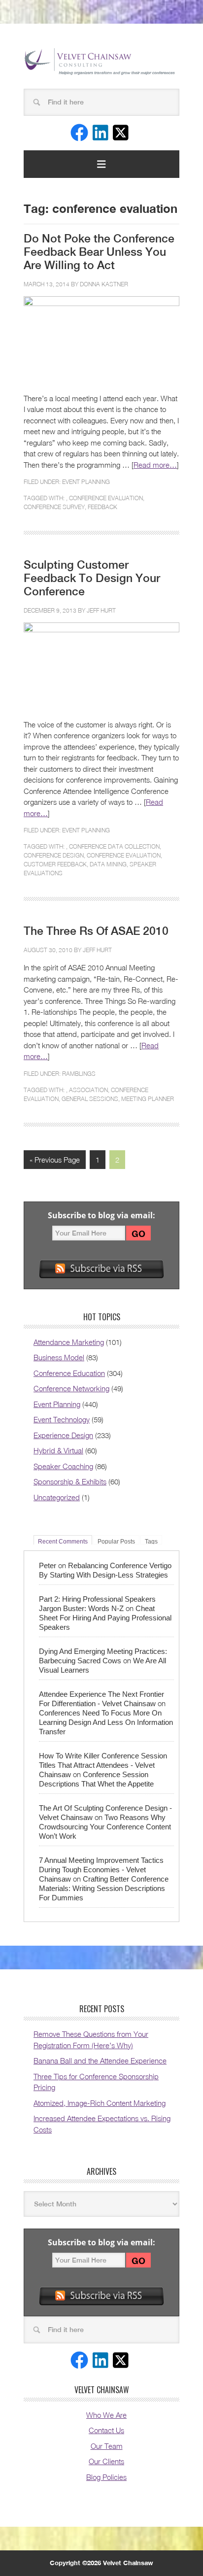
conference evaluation (106, 498)
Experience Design (63, 1435)
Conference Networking (71, 1388)
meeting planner (148, 1099)
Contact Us (106, 2430)
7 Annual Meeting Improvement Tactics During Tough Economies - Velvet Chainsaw (101, 1870)
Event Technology (62, 1419)
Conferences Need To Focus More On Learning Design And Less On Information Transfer (106, 1722)
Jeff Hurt (101, 610)
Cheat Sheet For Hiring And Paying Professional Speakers (105, 1618)
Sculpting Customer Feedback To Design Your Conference (92, 578)
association (88, 1090)
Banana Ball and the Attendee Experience (100, 2061)
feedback (102, 507)
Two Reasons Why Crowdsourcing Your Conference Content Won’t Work (105, 1827)
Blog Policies (106, 2477)
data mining (108, 864)
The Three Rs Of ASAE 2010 (96, 931)
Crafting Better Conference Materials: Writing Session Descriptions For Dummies (104, 1888)
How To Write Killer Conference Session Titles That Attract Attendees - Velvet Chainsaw (103, 1765)
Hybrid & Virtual (58, 1450)
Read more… (155, 465)
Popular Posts (116, 1541)
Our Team (107, 2446)
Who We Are (106, 2415)
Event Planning (86, 482)
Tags (151, 1541)
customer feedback (55, 864)
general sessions (90, 1099)
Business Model (59, 1357)
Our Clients (106, 2461)
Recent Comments (63, 1541)
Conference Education (69, 1373)
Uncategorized (57, 1497)
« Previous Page (55, 1160)
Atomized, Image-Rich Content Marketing (100, 2103)
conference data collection (114, 846)
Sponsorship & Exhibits (70, 1481)
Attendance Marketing (69, 1342)
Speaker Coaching (63, 1466)
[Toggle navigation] (101, 164)
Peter (48, 1565)
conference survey (54, 507)
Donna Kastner (104, 284)
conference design (54, 855)
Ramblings (79, 1074)
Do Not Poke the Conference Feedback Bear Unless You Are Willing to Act (99, 252)
